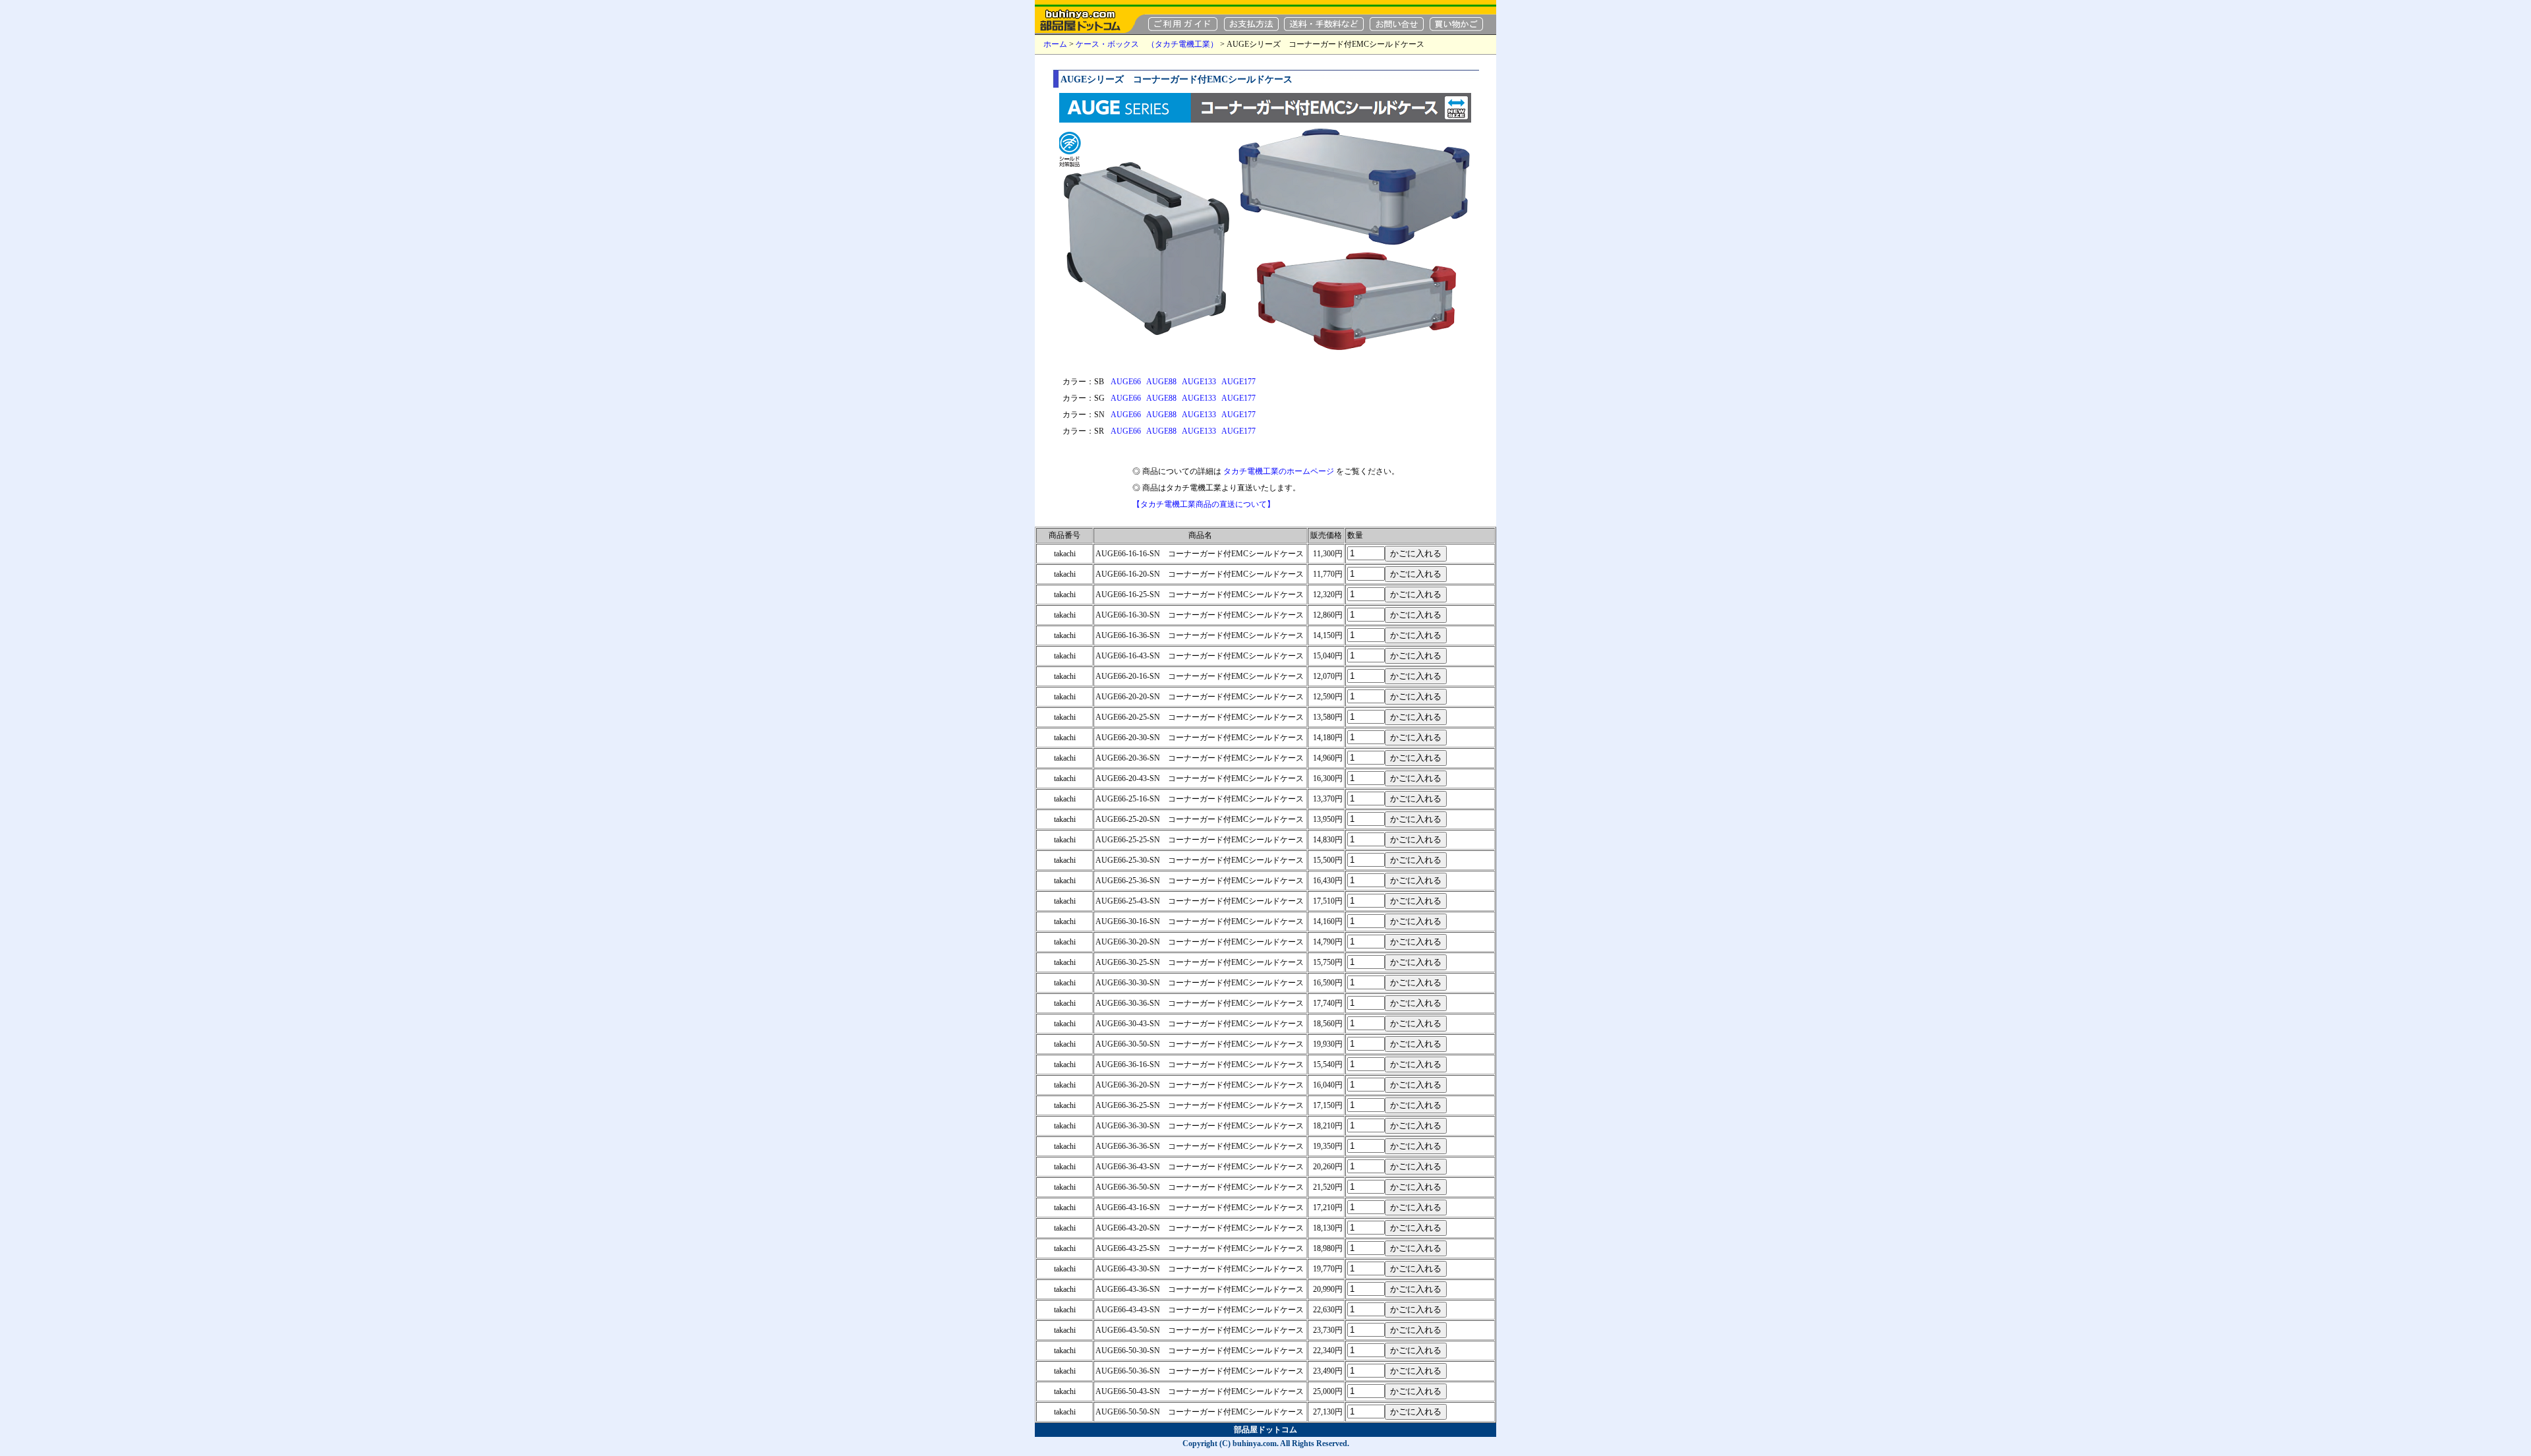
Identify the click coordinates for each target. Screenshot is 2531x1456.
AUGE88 (1161, 382)
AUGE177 (1238, 382)
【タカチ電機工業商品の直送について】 (1204, 504)
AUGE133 (1199, 382)
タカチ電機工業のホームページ (1279, 471)
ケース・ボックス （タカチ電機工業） (1147, 44)
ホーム (1055, 44)
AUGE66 (1126, 382)
